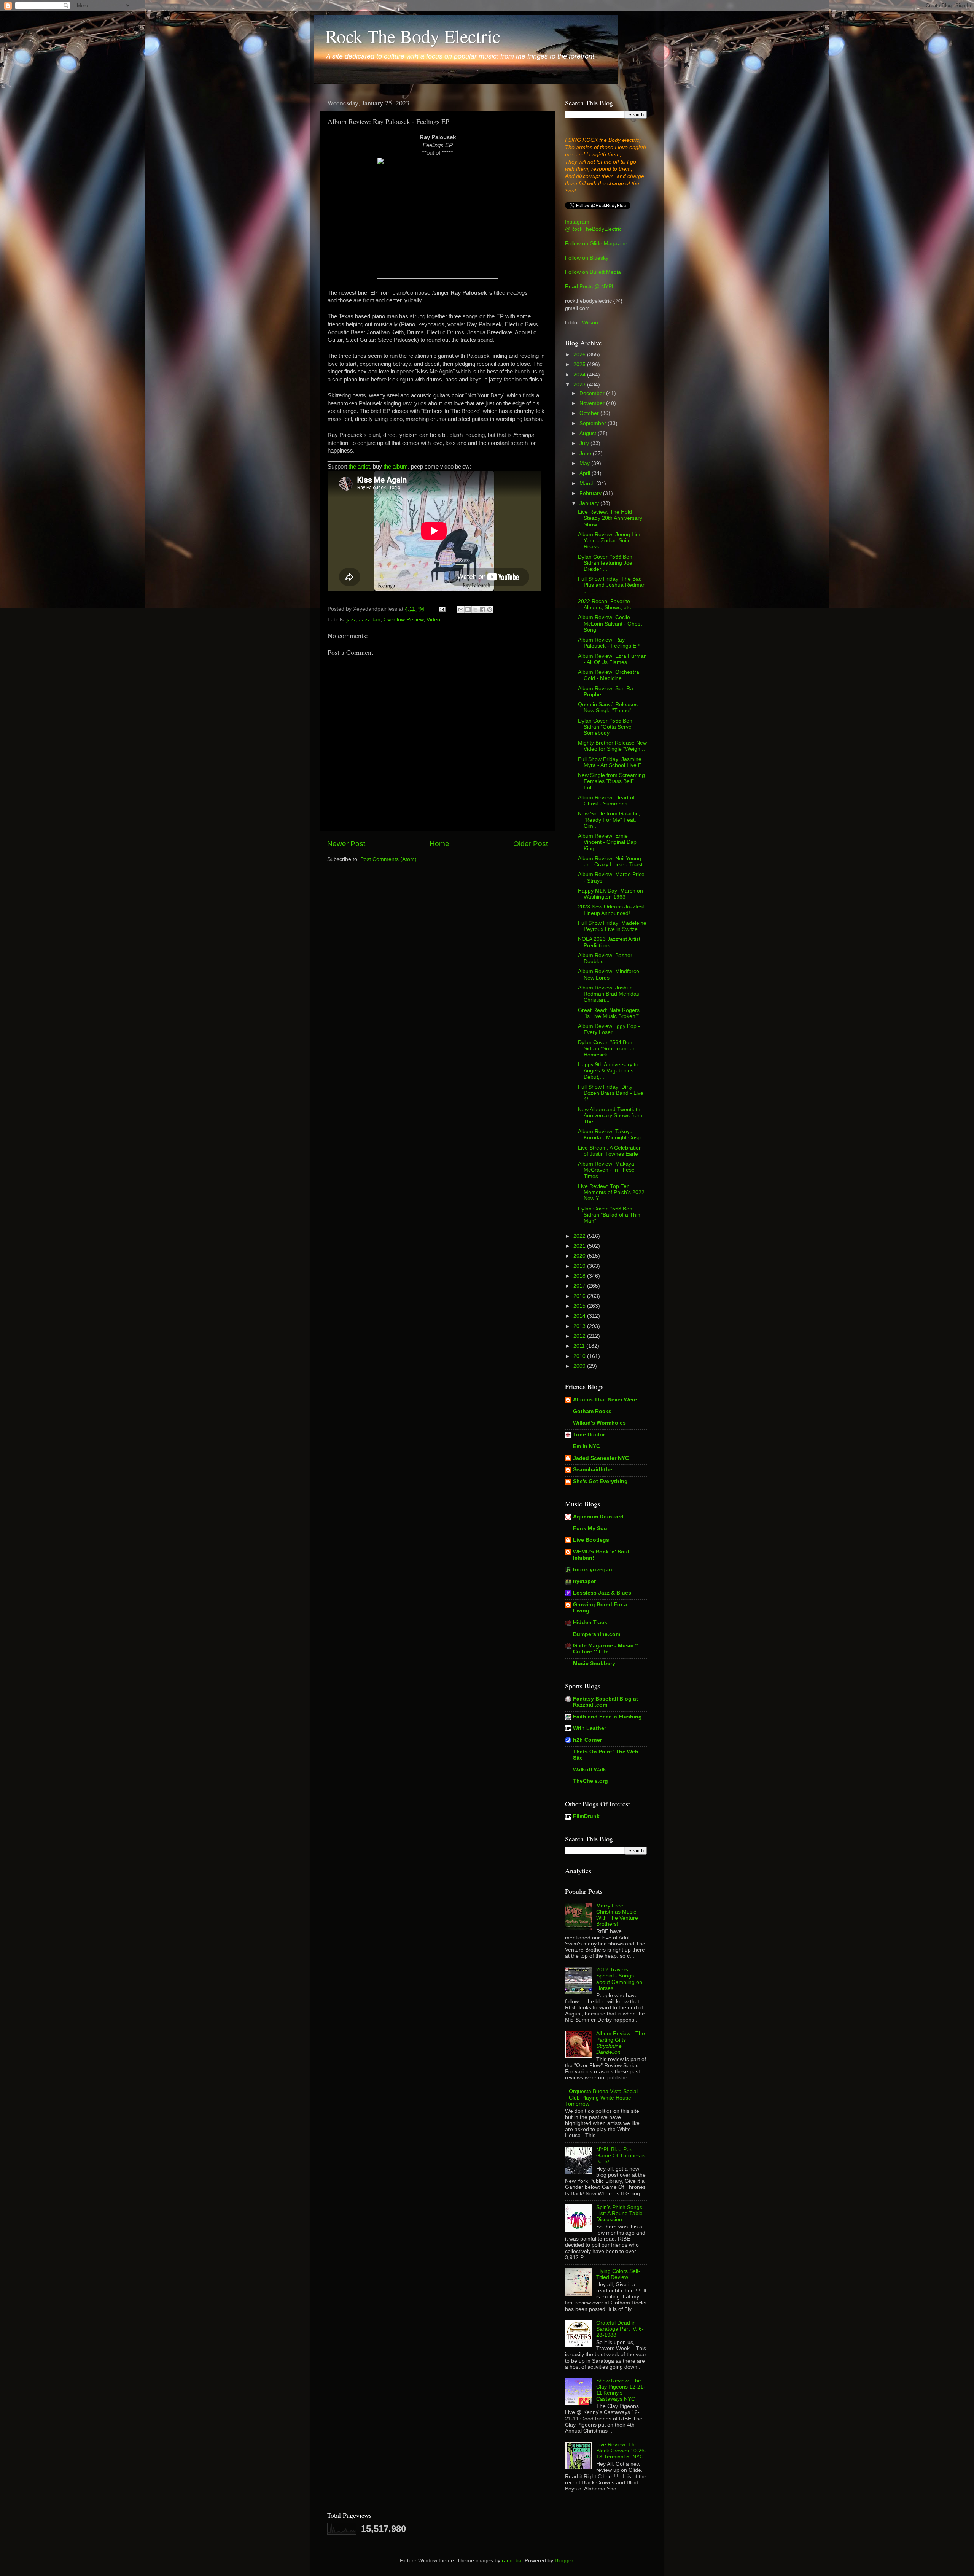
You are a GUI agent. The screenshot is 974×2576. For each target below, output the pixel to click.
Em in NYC (586, 1446)
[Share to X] (475, 610)
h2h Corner (587, 1740)
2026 (580, 355)
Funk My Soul (591, 1529)
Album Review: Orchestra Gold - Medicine (609, 675)
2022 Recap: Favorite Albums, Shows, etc (604, 604)
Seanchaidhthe (593, 1470)
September (594, 423)
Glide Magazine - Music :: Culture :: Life (606, 1649)
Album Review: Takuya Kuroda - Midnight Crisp (609, 1135)
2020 (580, 1256)
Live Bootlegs (591, 1540)
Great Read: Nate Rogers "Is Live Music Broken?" (609, 1013)
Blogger (564, 2561)
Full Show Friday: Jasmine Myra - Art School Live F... (612, 762)
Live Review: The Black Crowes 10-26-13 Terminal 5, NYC (621, 2451)
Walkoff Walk (590, 1770)
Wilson (590, 323)
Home (439, 844)
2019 (580, 1266)
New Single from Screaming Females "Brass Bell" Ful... (611, 781)
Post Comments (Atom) (388, 859)
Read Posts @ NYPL (590, 287)
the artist (359, 467)
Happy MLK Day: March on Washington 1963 (610, 894)
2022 (580, 1236)
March (588, 484)
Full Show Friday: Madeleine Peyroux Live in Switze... (612, 926)
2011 (580, 1346)
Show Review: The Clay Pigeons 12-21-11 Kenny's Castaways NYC (621, 2390)
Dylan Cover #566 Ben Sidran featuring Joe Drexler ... (605, 563)
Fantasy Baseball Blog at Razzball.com (606, 1702)
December (593, 393)
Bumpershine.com (597, 1634)
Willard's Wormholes (599, 1423)
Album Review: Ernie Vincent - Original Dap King (607, 842)
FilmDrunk (586, 1816)
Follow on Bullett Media (593, 272)
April (586, 473)
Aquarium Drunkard (598, 1517)
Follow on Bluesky (587, 258)
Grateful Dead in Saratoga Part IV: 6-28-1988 (620, 2329)
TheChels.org (590, 1781)
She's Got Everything (600, 1481)
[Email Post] (442, 609)
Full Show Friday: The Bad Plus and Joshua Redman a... (612, 585)
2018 (580, 1276)
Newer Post (346, 844)
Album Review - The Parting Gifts (621, 2043)
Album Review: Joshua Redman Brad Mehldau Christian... (609, 994)
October (590, 413)
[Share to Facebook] (482, 610)
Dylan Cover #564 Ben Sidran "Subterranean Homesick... (607, 1049)
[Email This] (461, 610)
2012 (580, 1336)
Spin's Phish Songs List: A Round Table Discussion (619, 2213)
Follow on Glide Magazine (596, 244)
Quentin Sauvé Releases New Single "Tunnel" (608, 708)
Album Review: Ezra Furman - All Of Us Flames (612, 659)
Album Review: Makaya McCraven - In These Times (606, 1170)
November (593, 403)
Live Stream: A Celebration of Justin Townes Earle (610, 1151)
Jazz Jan (370, 620)
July (585, 443)
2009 (580, 1366)
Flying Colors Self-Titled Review (618, 2274)
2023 (580, 385)
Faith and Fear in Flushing (607, 1717)
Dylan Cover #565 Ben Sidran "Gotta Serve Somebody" (605, 727)
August (589, 433)
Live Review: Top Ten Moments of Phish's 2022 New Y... (611, 1192)
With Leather (590, 1728)
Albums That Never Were (605, 1400)
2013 (580, 1326)
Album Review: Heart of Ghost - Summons (606, 801)
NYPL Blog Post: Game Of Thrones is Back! (621, 2156)
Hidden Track (590, 1622)
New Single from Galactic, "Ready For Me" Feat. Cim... (609, 820)
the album (396, 467)
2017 (580, 1286)
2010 (580, 1356)
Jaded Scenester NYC (601, 1458)
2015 (580, 1306)
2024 (580, 375)
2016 (580, 1296)
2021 (580, 1246)
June (586, 453)
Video (433, 620)
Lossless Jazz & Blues (602, 1593)
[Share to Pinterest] (490, 610)
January (590, 503)
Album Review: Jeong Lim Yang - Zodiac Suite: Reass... (609, 541)
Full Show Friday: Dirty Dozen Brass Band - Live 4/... (611, 1093)
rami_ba (512, 2561)
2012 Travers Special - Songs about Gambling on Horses (619, 1979)
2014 (580, 1316)
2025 (580, 364)
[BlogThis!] (468, 610)
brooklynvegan (593, 1570)
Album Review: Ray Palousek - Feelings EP (609, 643)
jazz (351, 620)
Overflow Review (403, 620)
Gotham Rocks (592, 1411)
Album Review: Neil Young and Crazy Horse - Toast (610, 862)
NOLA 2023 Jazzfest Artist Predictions (609, 942)
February (591, 493)
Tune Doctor (589, 1435)
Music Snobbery (594, 1664)
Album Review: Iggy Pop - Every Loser (609, 1029)
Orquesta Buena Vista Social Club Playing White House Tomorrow (601, 2097)
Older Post (531, 844)
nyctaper (584, 1581)
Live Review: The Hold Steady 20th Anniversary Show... (610, 518)
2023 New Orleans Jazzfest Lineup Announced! (611, 910)
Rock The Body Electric (413, 36)
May (585, 463)
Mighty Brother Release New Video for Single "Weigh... (612, 746)
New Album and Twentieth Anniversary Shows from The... (610, 1116)
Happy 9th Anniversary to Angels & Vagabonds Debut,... (608, 1071)
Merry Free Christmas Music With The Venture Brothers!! (617, 1915)
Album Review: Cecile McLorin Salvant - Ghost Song (610, 623)
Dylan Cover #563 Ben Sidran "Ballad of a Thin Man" (609, 1215)
